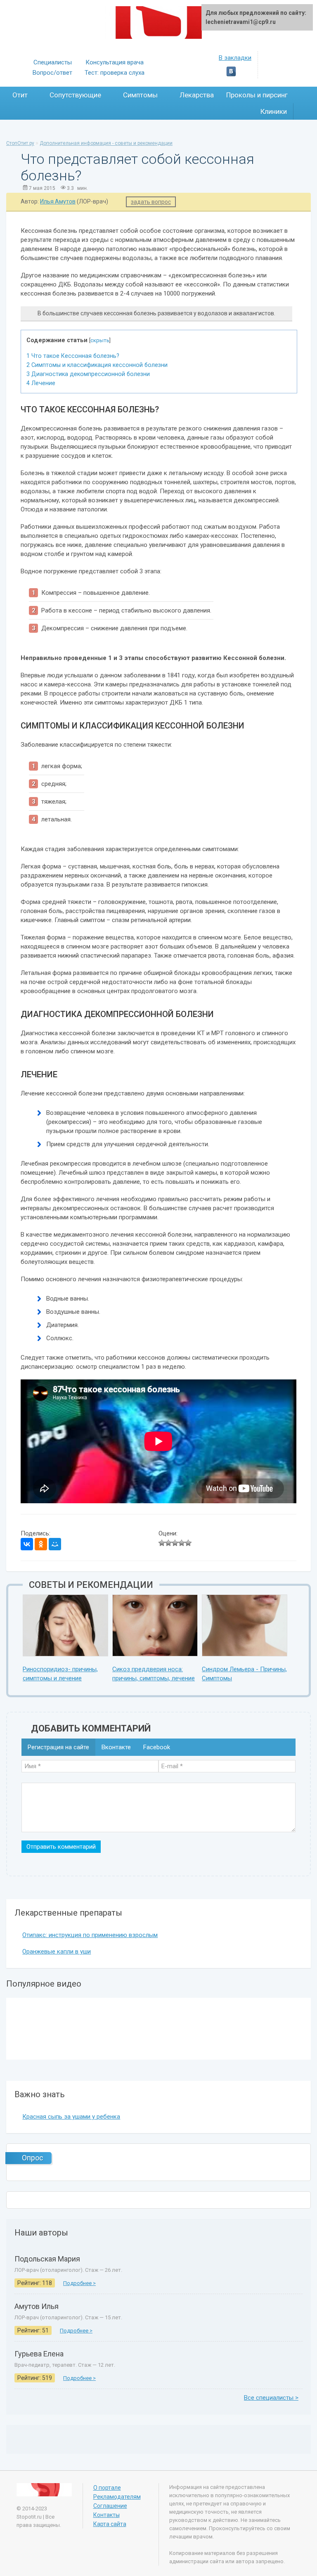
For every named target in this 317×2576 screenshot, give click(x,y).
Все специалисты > (271, 2398)
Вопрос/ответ (52, 73)
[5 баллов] (188, 1543)
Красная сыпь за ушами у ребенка (71, 2117)
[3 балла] (175, 1543)
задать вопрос (151, 202)
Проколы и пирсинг (257, 95)
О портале (107, 2488)
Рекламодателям (117, 2497)
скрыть (100, 340)
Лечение (41, 383)
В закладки (235, 58)
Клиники (274, 111)
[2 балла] (168, 1543)
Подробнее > (79, 2283)
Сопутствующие (76, 95)
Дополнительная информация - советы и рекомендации (106, 143)
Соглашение (110, 2506)
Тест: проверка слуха (115, 73)
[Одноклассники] (41, 1544)
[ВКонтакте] (27, 1544)
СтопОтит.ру (20, 143)
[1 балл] (162, 1543)
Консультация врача (115, 62)
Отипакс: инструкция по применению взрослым (90, 1935)
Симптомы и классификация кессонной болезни (97, 365)
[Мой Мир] (55, 1544)
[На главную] (159, 22)
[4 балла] (182, 1543)
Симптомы (141, 95)
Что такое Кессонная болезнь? (73, 356)
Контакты (106, 2515)
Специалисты (53, 62)
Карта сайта (110, 2524)
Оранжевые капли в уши (57, 1952)
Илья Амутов (58, 201)
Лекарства (197, 95)
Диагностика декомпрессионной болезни (88, 374)
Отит (21, 95)
